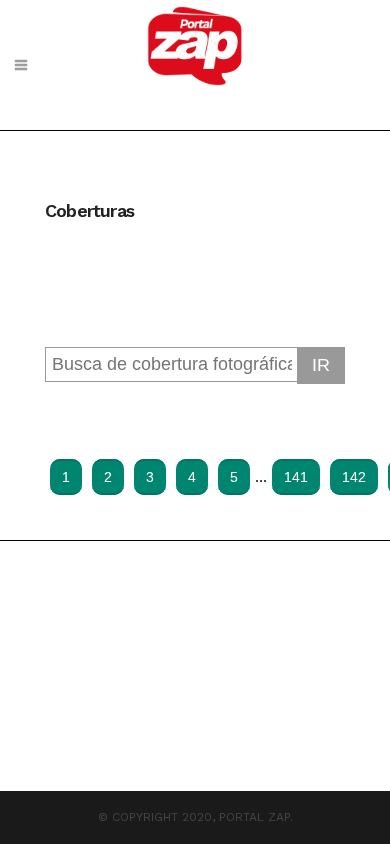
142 (354, 477)
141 (296, 477)
